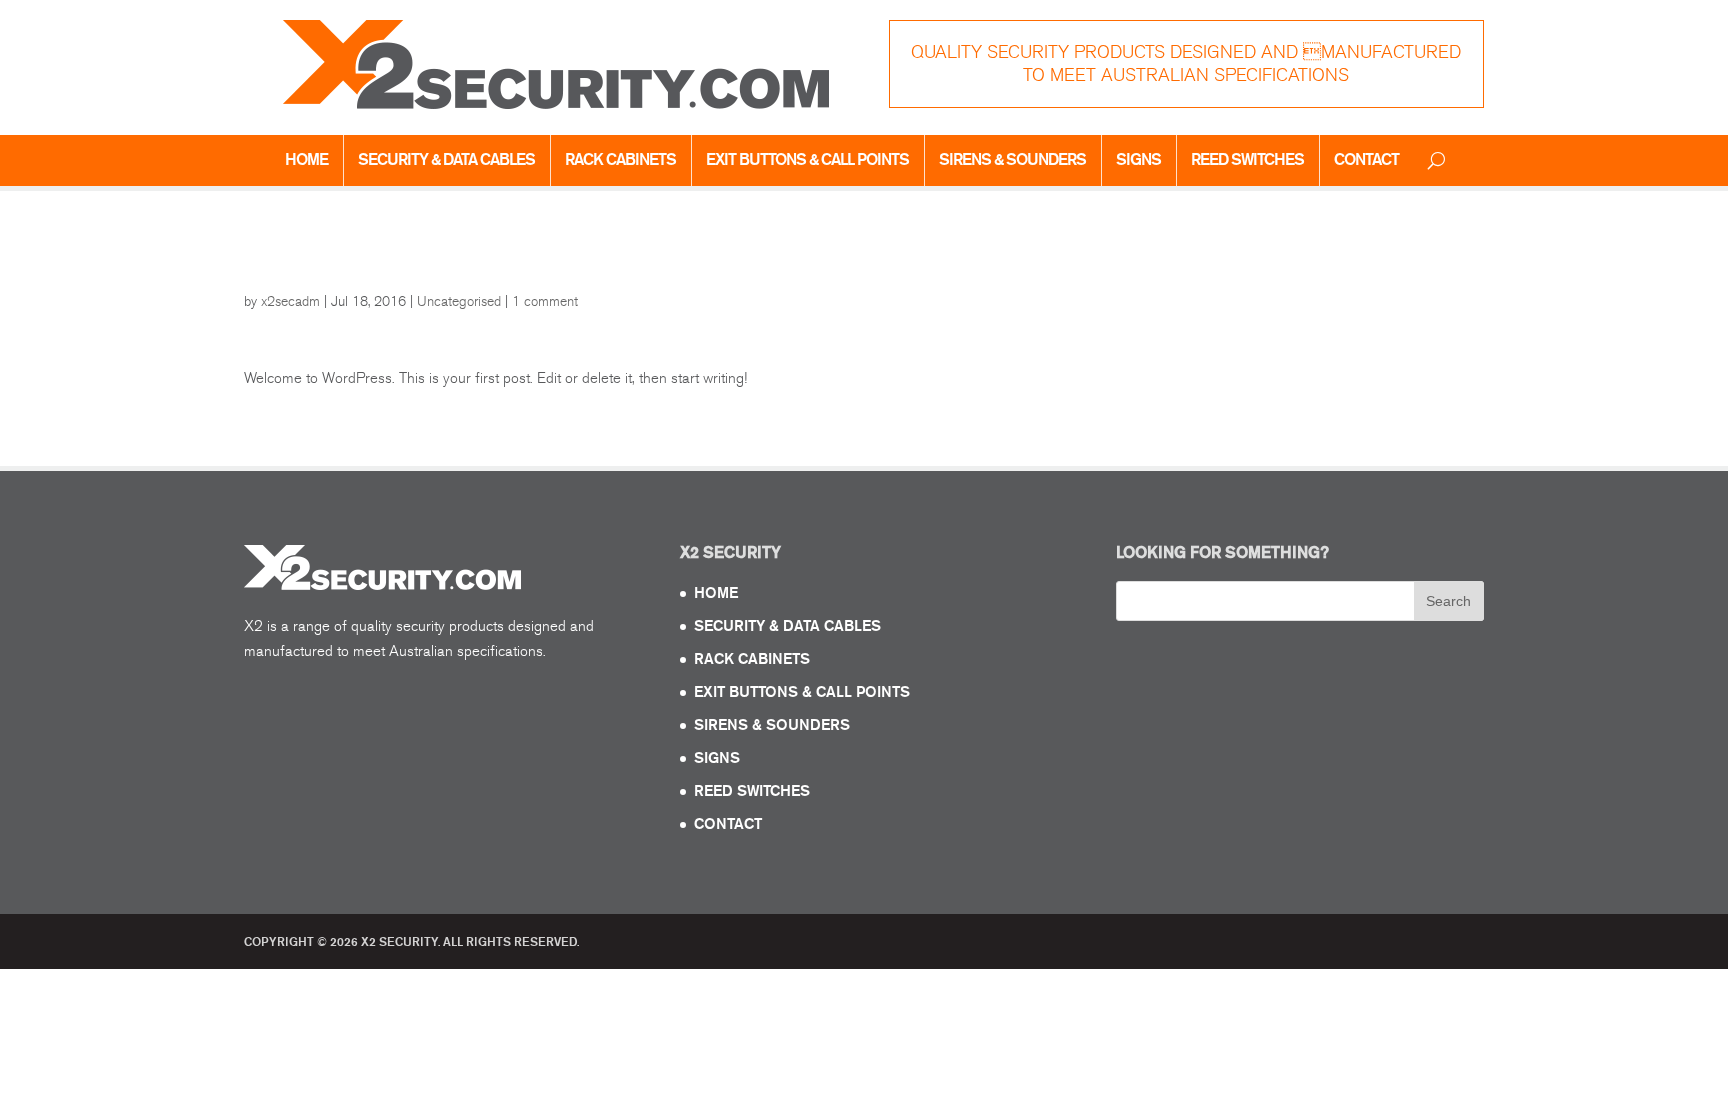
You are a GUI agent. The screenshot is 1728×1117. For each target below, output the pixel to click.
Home (306, 160)
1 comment (545, 301)
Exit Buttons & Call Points (807, 160)
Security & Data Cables (446, 160)
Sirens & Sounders (1012, 160)
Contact (1366, 160)
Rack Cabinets (620, 160)
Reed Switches (1247, 160)
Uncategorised (459, 301)
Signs (1138, 160)
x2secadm (290, 301)
